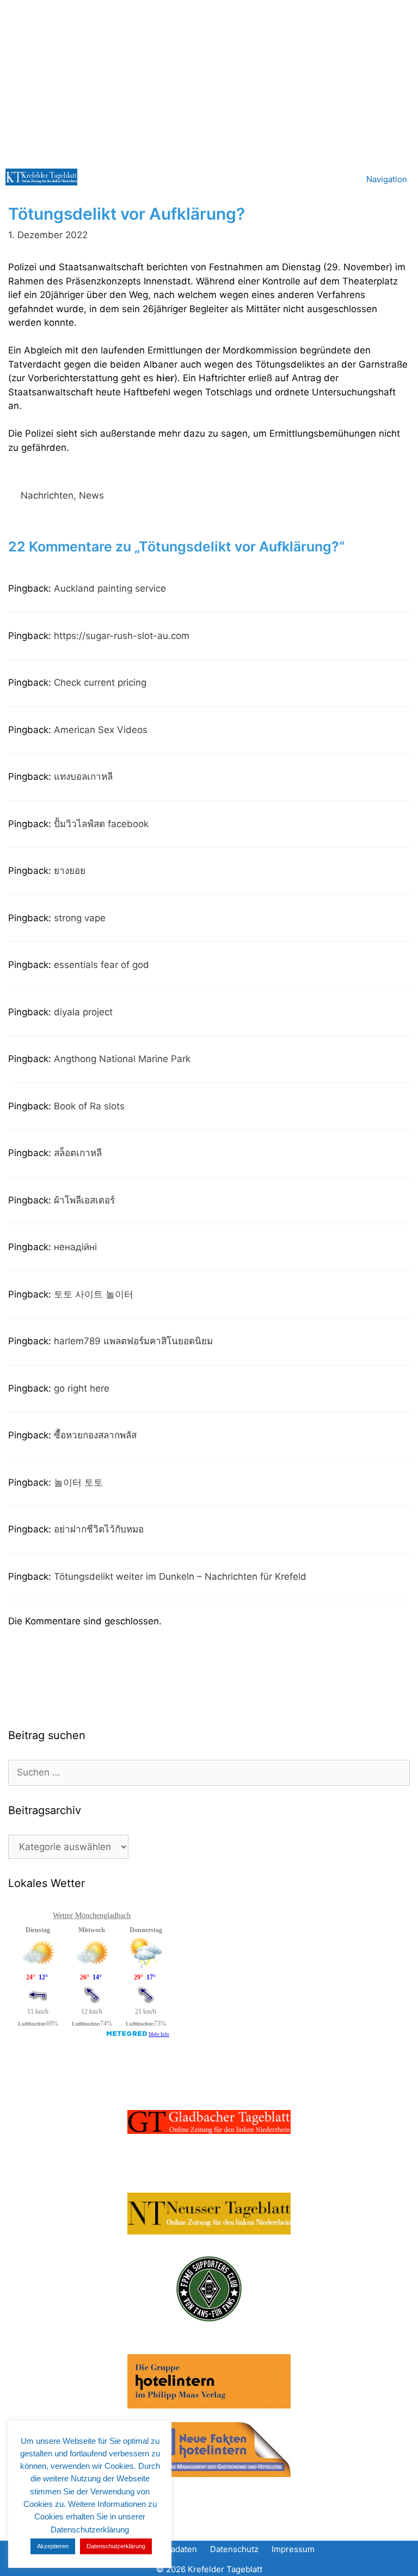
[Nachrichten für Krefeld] (41, 177)
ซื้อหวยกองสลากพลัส (95, 1435)
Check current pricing (100, 682)
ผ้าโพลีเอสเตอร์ (84, 1200)
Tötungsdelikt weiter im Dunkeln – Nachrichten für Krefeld (180, 1576)
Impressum (293, 2549)
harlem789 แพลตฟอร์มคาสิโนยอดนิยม (133, 1341)
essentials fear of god (102, 965)
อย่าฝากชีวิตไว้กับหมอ (99, 1529)
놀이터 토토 (78, 1482)
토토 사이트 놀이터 (94, 1294)
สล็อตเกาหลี (78, 1153)
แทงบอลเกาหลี (83, 777)
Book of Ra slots (89, 1106)
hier (165, 378)
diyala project (83, 1012)
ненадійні (75, 1247)
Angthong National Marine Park (122, 1059)
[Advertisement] (209, 82)
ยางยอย (70, 871)
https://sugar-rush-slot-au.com (122, 636)
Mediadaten (174, 2549)
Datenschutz (234, 2549)
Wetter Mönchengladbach (92, 1916)
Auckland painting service (110, 588)
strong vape (80, 918)
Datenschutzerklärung (116, 2546)
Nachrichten (47, 495)
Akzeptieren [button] (53, 2546)
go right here (82, 1388)
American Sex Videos (101, 730)
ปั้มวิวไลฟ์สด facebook (101, 824)
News (91, 495)
